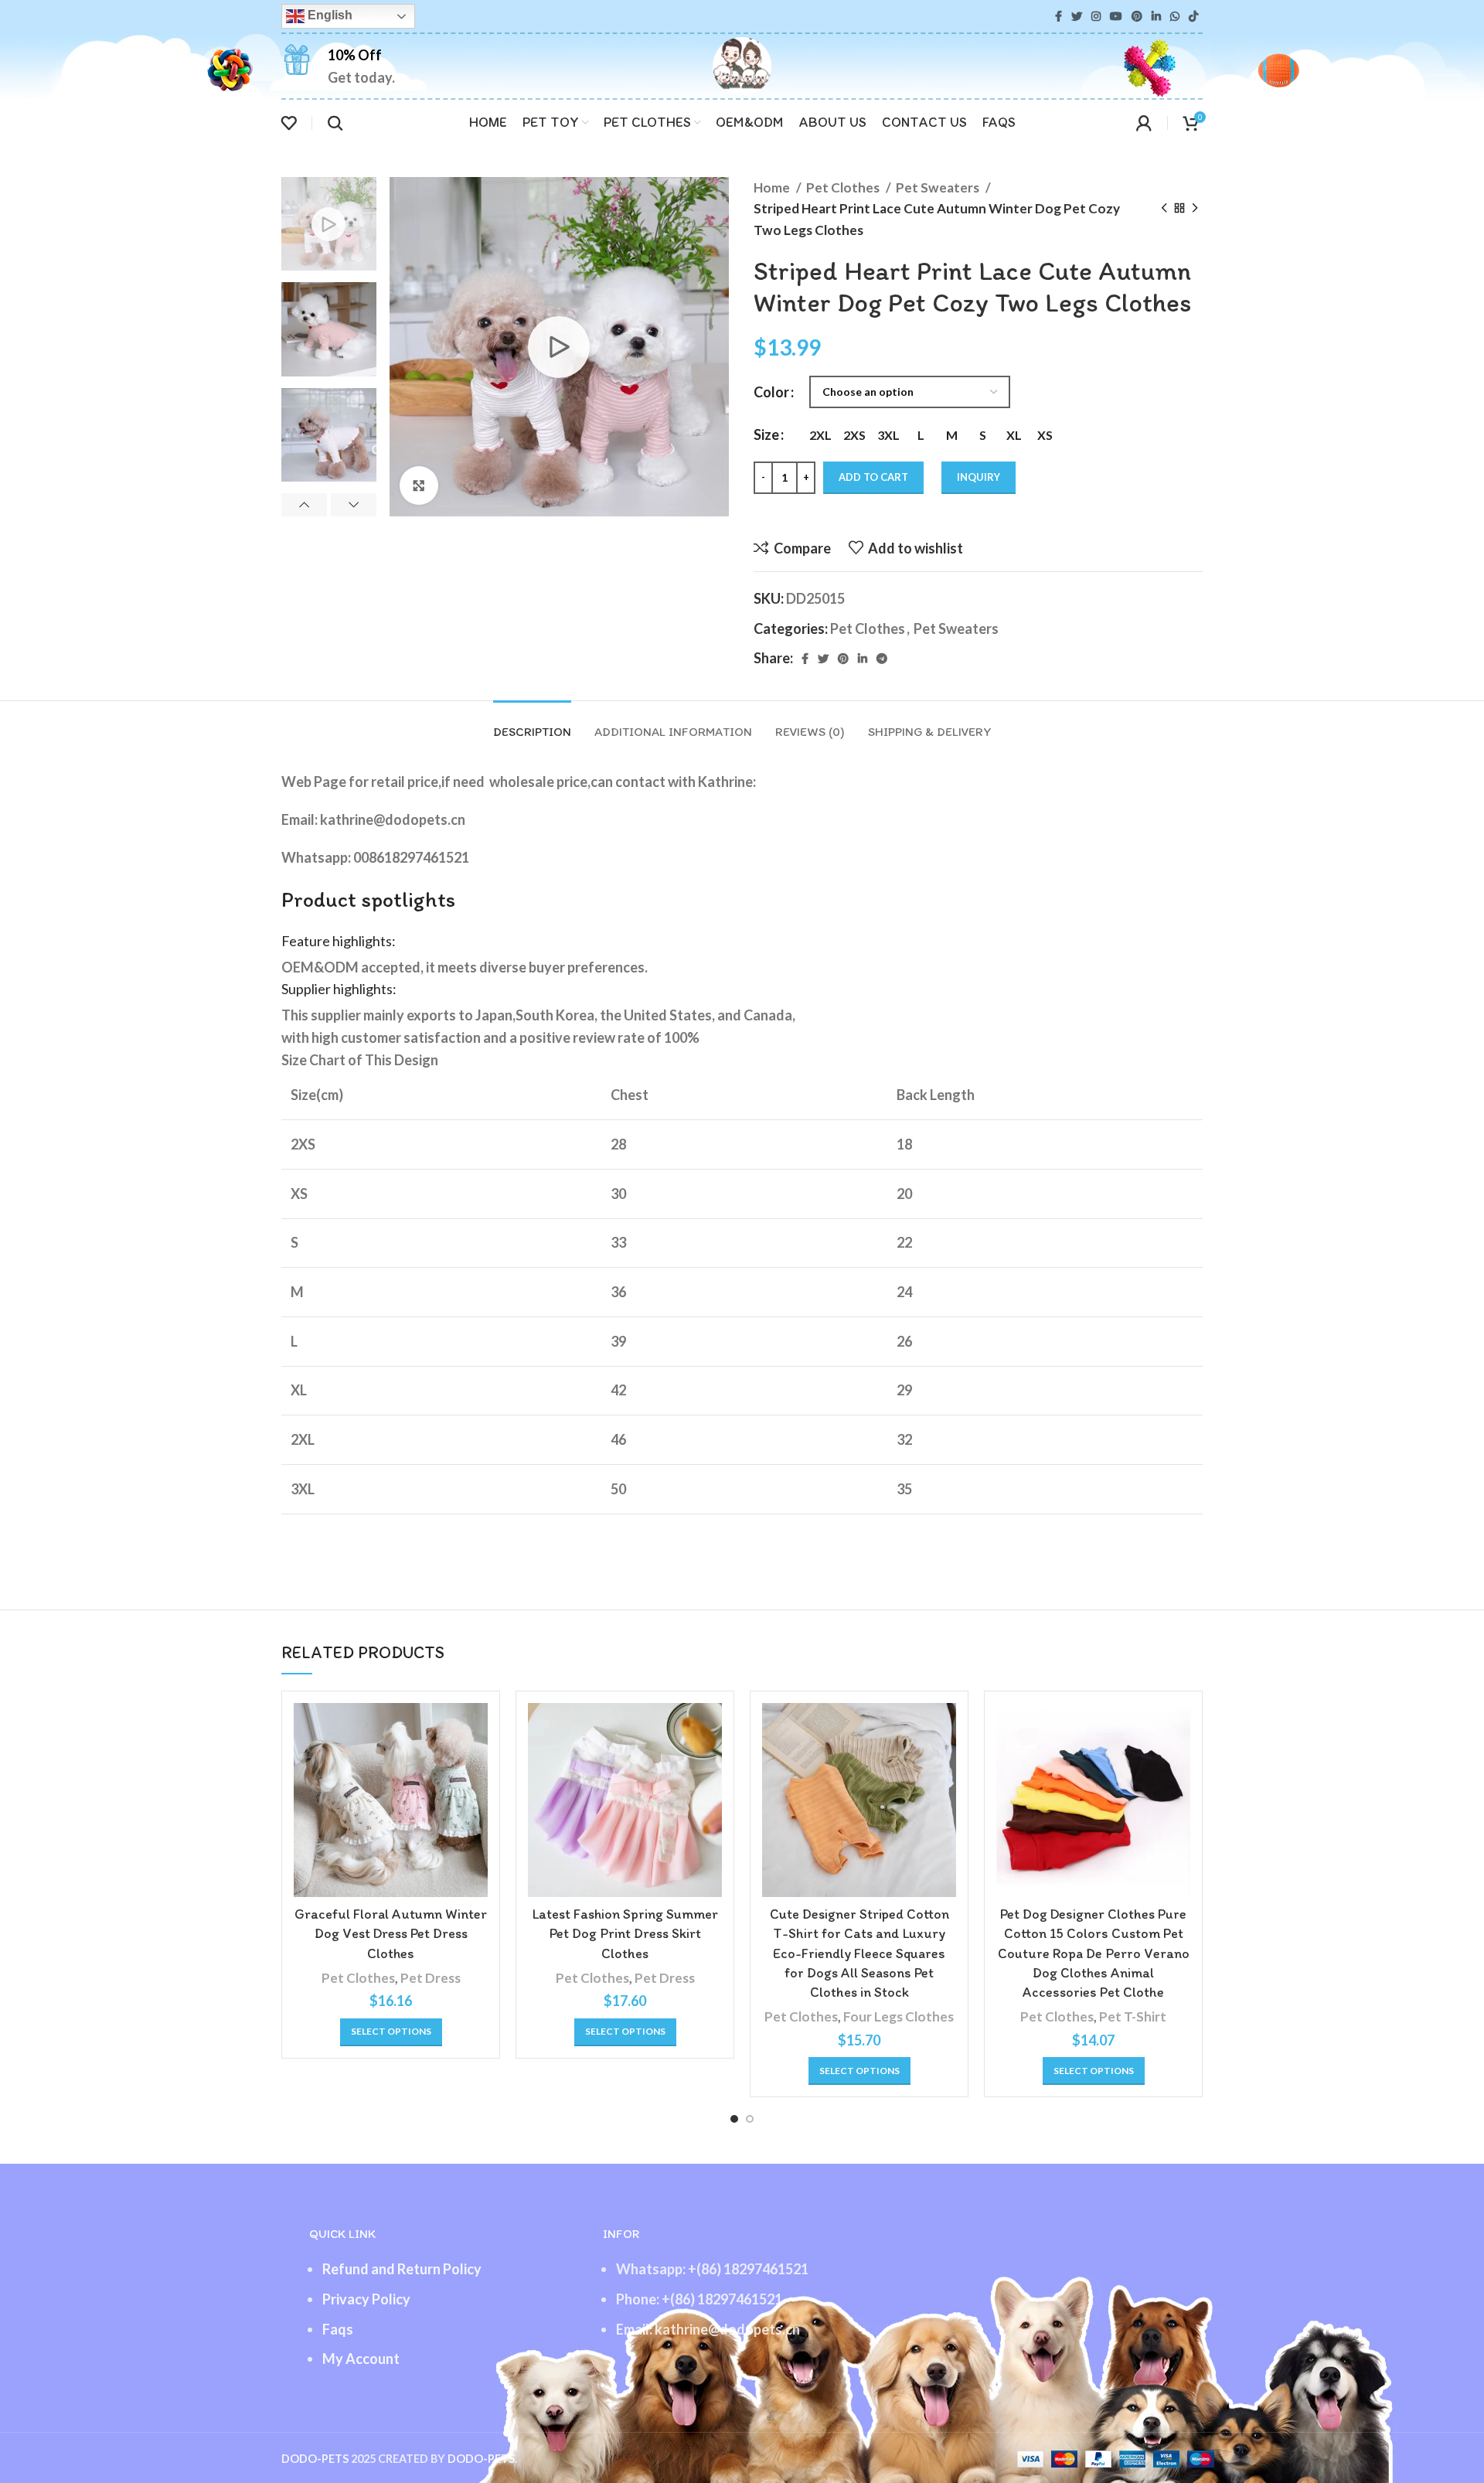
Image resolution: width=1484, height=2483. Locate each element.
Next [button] (354, 505)
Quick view (476, 1763)
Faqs (338, 2329)
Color (771, 392)
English (328, 15)
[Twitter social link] (1077, 16)
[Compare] (476, 1728)
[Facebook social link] (1059, 16)
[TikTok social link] (1193, 16)
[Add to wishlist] (476, 1798)
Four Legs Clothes (899, 2016)
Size (766, 434)
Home (773, 187)
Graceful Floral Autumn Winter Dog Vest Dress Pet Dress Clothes (391, 1933)
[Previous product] (1164, 209)
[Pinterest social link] (1137, 16)
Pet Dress (431, 1978)
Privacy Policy (366, 2299)
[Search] (335, 123)
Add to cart (873, 477)
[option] (329, 224)
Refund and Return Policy (402, 2269)
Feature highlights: (339, 941)
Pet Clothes (844, 187)
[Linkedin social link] (1156, 16)
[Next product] (1195, 209)
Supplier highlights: (339, 989)
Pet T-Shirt (1133, 2016)
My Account (361, 2359)
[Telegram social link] (882, 659)
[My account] (1144, 123)
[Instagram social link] (1096, 16)
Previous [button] (304, 505)
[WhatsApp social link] (1175, 16)
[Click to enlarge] (419, 485)
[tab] (532, 724)
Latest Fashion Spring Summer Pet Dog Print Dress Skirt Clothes (625, 1933)
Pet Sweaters (939, 187)
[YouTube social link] (1116, 16)
